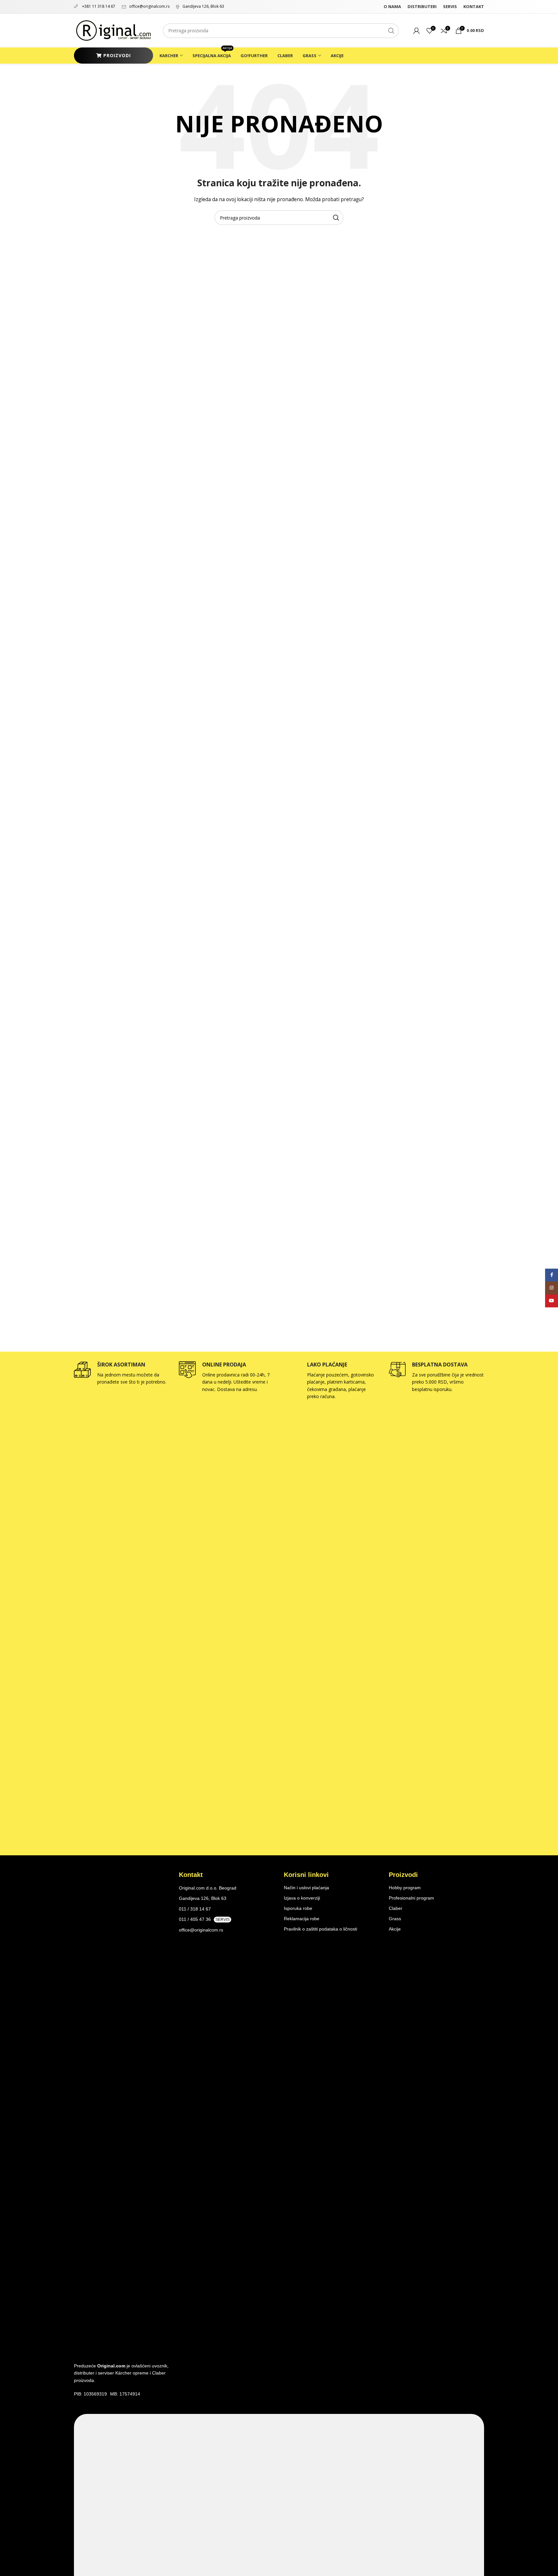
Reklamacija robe (302, 1919)
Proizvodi (117, 55)
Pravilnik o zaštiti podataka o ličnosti (320, 1929)
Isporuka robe (298, 1908)
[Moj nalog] (417, 31)
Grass (395, 1919)
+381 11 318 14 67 (98, 6)
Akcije (395, 1929)
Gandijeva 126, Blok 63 (203, 6)
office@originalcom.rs (149, 6)
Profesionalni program (411, 1898)
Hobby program (405, 1888)
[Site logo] (114, 30)
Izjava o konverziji (302, 1898)
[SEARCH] (391, 31)
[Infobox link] (121, 1374)
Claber (396, 1908)
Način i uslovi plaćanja (306, 1888)
